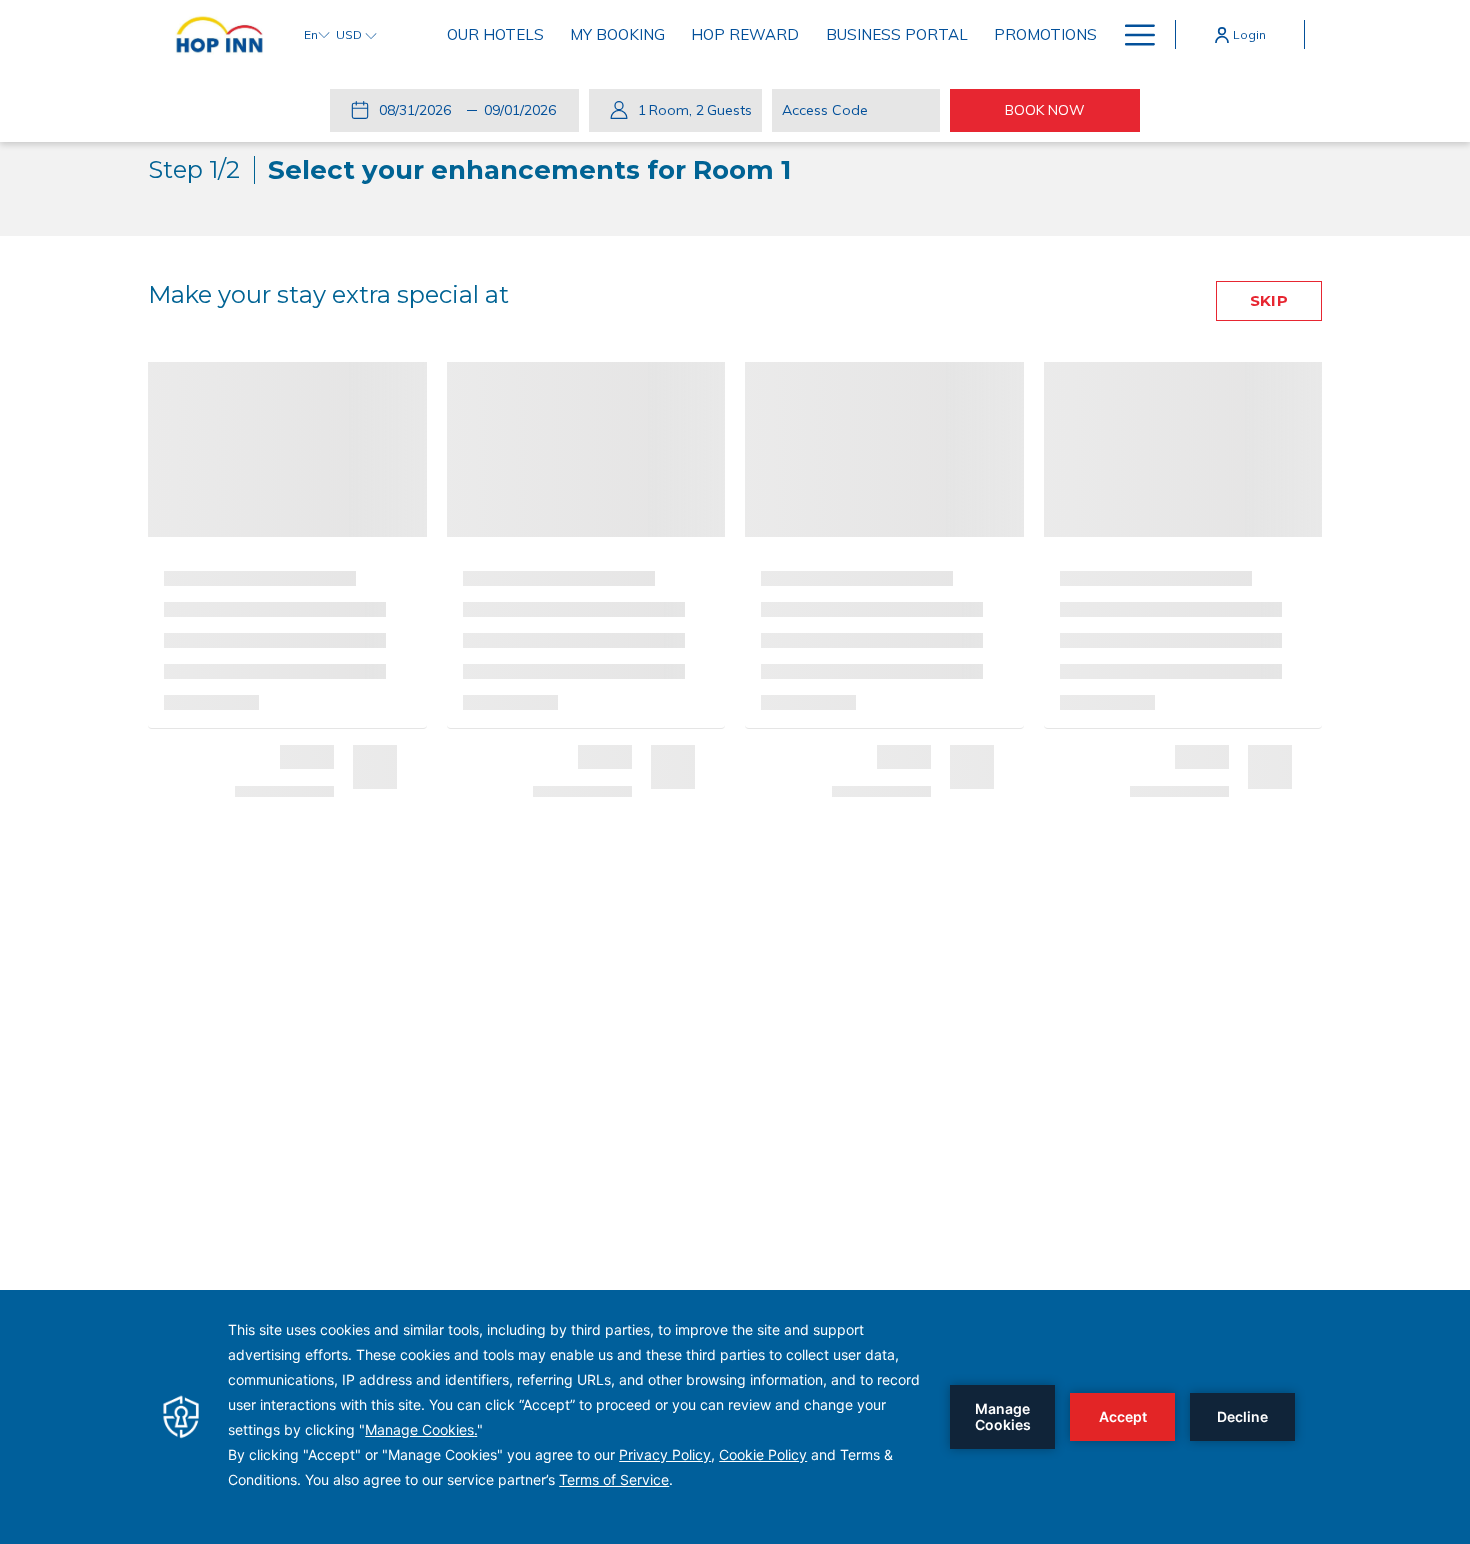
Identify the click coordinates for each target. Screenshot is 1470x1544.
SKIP (1268, 300)
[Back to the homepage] (219, 34)
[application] (735, 1417)
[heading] (469, 170)
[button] (419, 110)
